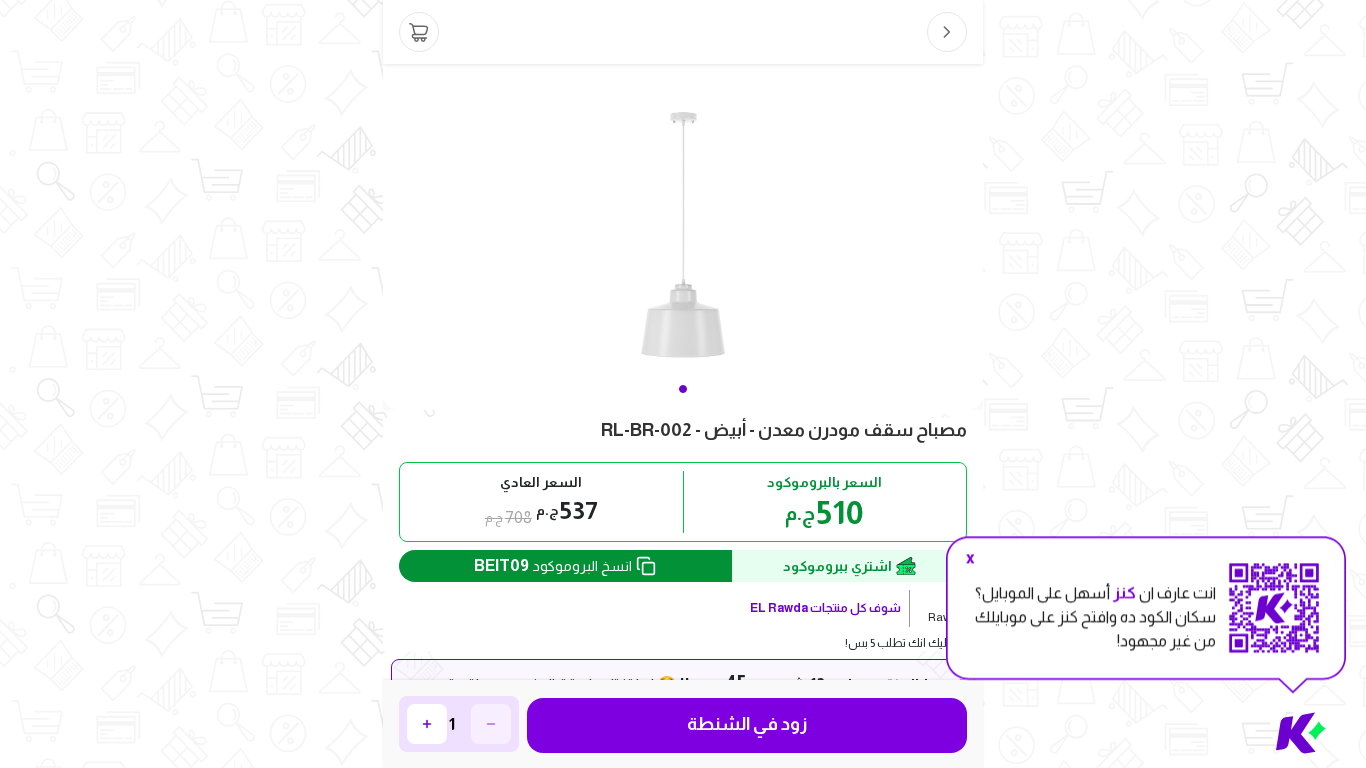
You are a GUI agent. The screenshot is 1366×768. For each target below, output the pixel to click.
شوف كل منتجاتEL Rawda (825, 608)
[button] (683, 389)
